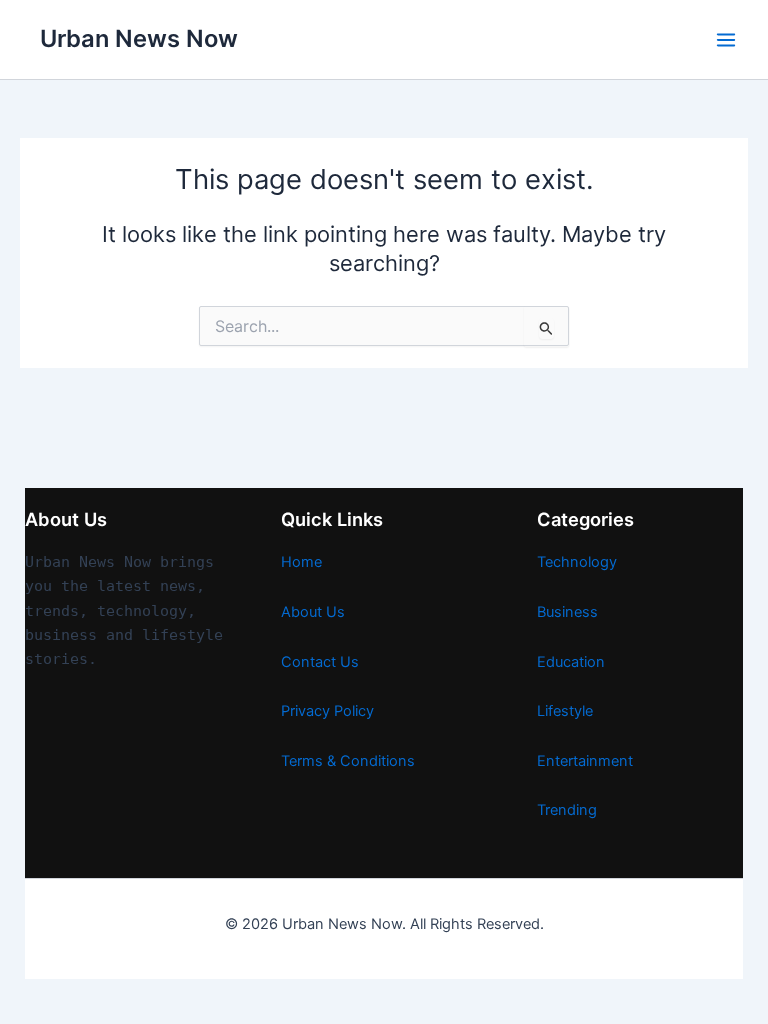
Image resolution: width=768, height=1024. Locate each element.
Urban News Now (139, 38)
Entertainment (585, 761)
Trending (567, 810)
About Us (313, 612)
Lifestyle (565, 711)
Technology (577, 562)
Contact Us (320, 662)
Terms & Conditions (348, 761)
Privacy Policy (327, 711)
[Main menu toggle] (726, 40)
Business (567, 612)
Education (571, 662)
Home (301, 562)
